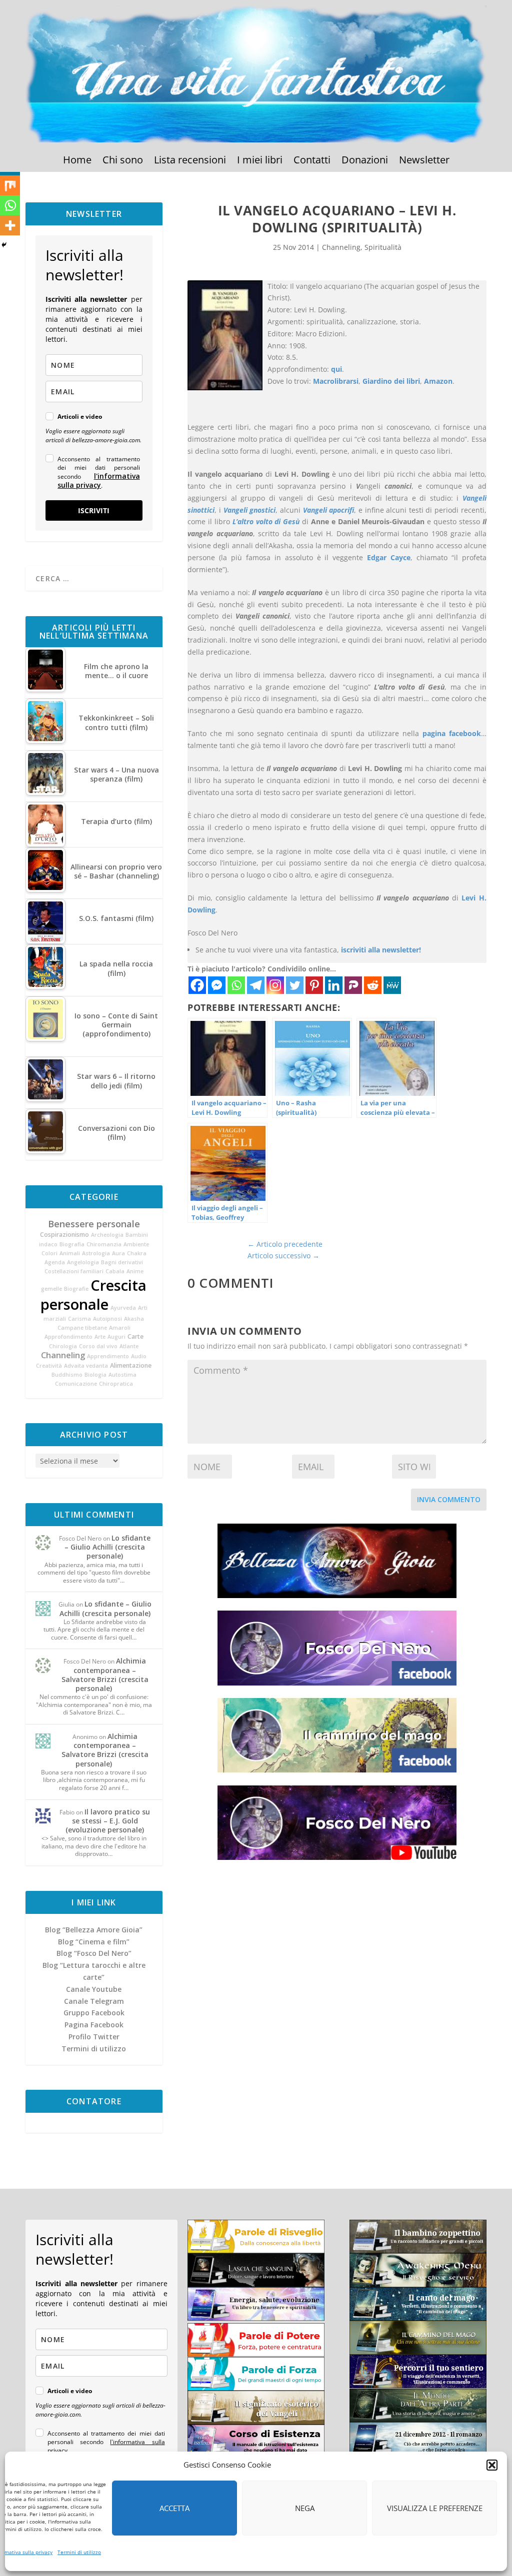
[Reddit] (373, 985)
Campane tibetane (82, 1328)
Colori (49, 1253)
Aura (118, 1253)
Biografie (76, 1289)
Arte (100, 1337)
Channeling (63, 1355)
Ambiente (136, 1244)
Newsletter (424, 161)
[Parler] (353, 985)
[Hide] (4, 245)
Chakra (137, 1253)
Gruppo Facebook (94, 2013)
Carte (135, 1336)
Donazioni (365, 161)
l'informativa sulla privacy (98, 480)
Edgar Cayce (389, 557)
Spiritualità (383, 247)
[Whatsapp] (236, 985)
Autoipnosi (107, 1319)
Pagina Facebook (94, 2025)
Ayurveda (123, 1308)
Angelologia (83, 1262)
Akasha (134, 1319)
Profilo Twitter (94, 2037)
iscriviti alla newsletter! (381, 950)
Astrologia (96, 1253)
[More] (10, 225)
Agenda (55, 1262)
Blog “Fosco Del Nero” (94, 1953)
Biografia (72, 1244)
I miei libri (260, 161)
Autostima (122, 1375)
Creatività (49, 1366)
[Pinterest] (314, 985)
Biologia (95, 1375)
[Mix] (10, 185)
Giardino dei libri (391, 381)
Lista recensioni (190, 161)
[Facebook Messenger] (217, 985)
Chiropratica (116, 1384)
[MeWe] (392, 985)
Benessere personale (94, 1224)
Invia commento (449, 1499)
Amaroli (120, 1328)
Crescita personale (94, 1295)
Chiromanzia (104, 1244)
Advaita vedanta (86, 1366)
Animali (70, 1253)
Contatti (312, 161)
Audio (139, 1356)
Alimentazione (131, 1365)
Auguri (116, 1337)
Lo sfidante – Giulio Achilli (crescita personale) (107, 1547)
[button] (492, 2465)
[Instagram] (275, 985)
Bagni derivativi (122, 1262)
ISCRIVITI (94, 510)
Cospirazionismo (64, 1235)
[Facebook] (197, 985)
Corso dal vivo (98, 1346)
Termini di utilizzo (79, 2552)
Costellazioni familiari (74, 1271)
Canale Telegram (94, 2001)
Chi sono (123, 161)
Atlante (129, 1346)
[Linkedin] (334, 985)
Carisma (79, 1319)
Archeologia (107, 1235)
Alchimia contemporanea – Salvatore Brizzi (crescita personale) (105, 1675)
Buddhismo (67, 1375)
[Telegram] (256, 985)
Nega (305, 2508)
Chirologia (63, 1346)
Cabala (115, 1271)
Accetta (174, 2508)
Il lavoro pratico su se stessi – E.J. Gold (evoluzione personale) (108, 1821)
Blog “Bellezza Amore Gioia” (94, 1930)
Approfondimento (68, 1337)
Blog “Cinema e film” (94, 1942)
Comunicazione (76, 1384)
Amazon (438, 381)
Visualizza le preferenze (435, 2508)
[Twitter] (295, 985)
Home (77, 161)
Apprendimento (108, 1356)
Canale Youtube (94, 1989)
